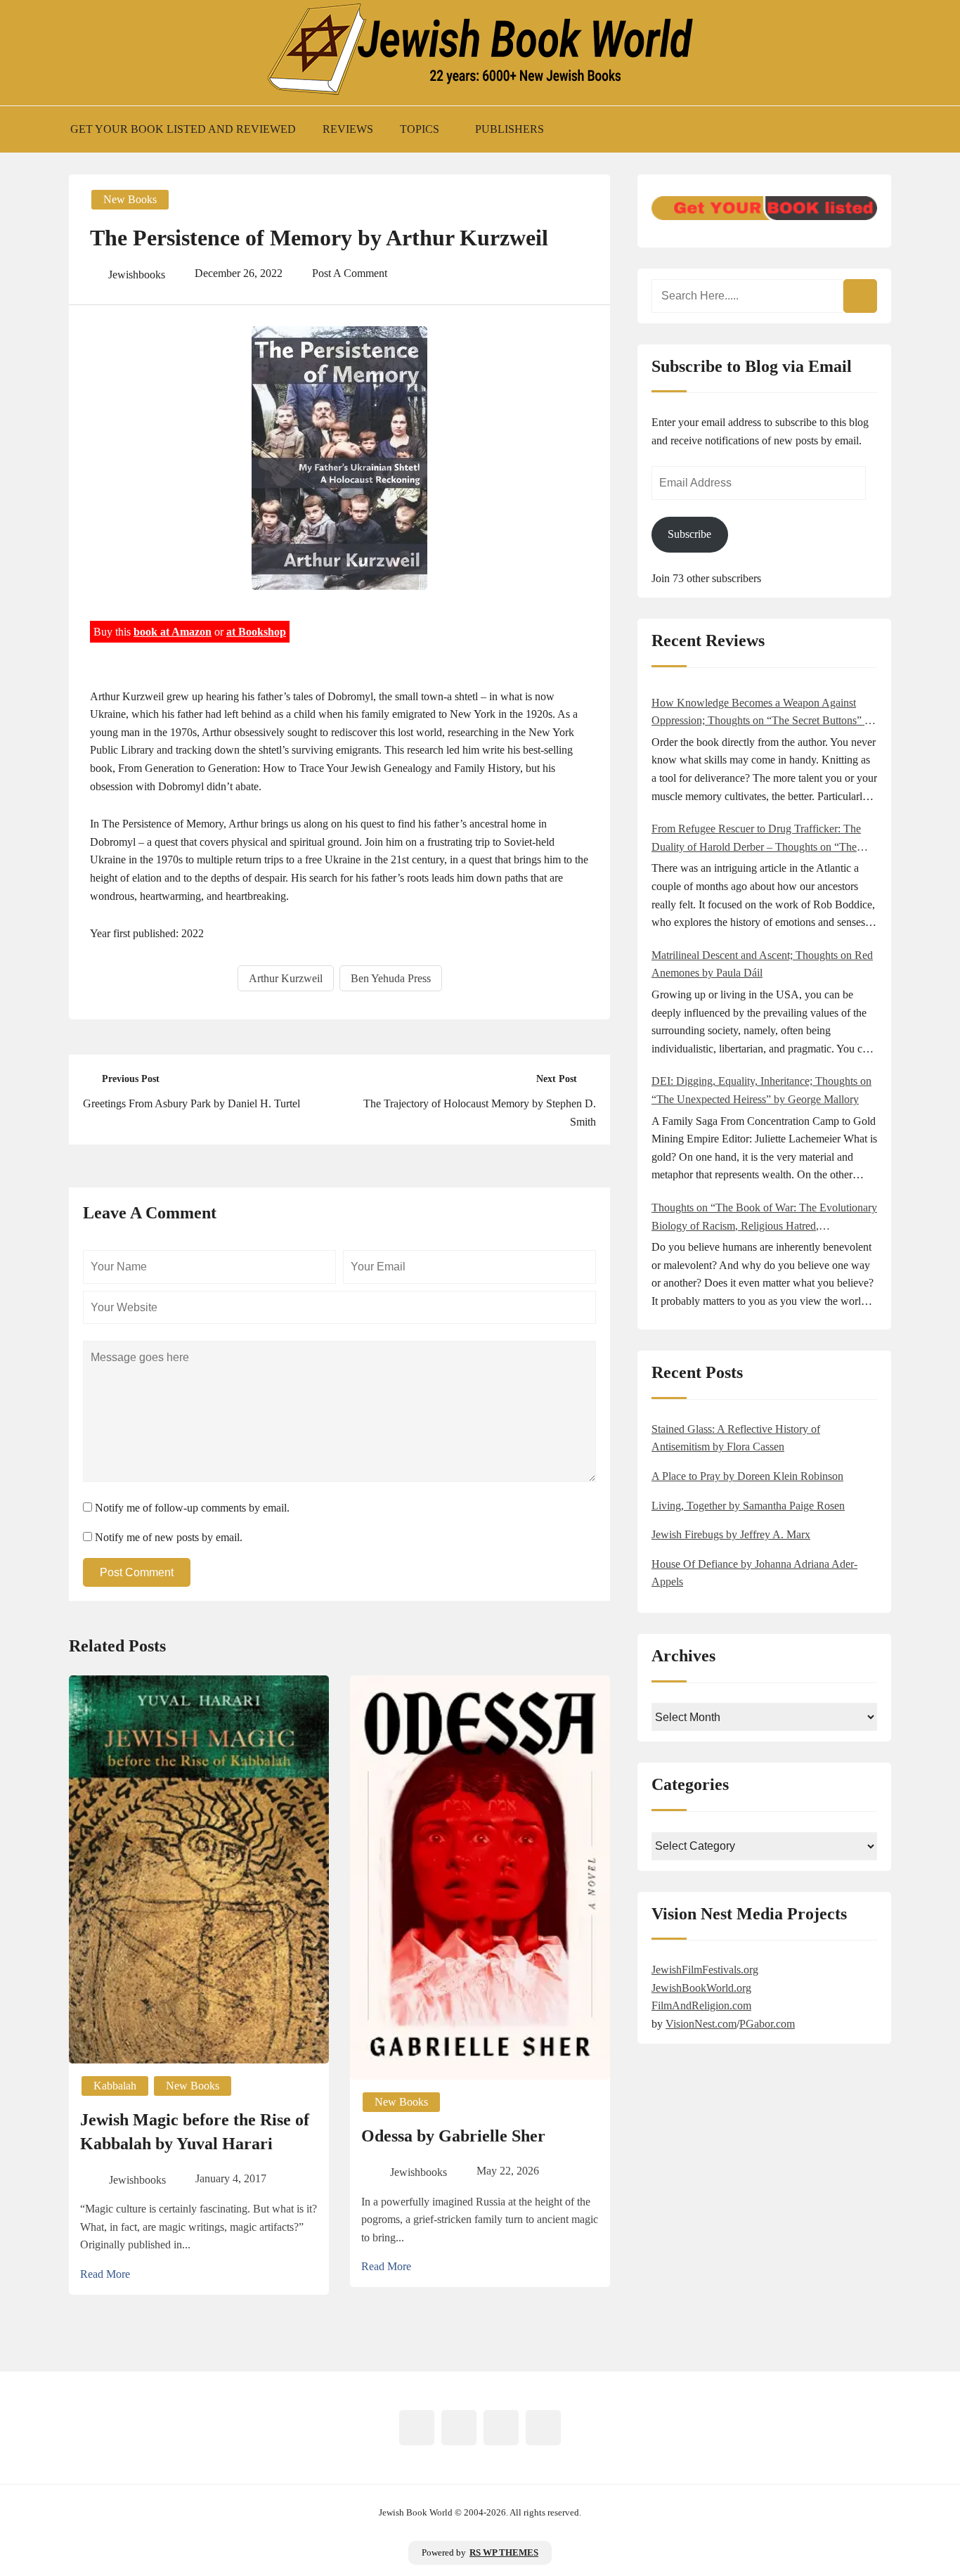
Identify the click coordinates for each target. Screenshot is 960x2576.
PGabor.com (767, 2024)
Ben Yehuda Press (391, 978)
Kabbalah (115, 2086)
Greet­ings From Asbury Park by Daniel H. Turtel (192, 1103)
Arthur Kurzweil (286, 978)
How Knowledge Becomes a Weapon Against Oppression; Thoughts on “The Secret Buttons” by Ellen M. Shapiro (764, 713)
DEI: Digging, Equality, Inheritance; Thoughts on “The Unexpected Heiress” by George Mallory (761, 1090)
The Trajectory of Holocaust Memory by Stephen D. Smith (480, 1113)
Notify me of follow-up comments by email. (192, 1508)
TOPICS (420, 129)
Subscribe (689, 534)
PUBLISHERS (510, 129)
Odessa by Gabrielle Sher (453, 2136)
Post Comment (137, 1572)
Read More (105, 2274)
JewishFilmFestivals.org (705, 1970)
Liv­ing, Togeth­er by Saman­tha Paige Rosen (748, 1506)
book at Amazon (173, 632)
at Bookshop (256, 632)
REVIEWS (348, 129)
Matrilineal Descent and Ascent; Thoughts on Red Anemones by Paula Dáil (762, 964)
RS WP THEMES (504, 2553)
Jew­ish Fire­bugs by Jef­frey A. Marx (731, 1534)
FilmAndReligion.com (701, 2005)
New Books (130, 199)
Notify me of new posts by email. (169, 1537)
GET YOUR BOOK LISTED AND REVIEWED (183, 129)
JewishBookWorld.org (701, 1988)
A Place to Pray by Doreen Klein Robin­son (747, 1476)
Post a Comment (350, 273)
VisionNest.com (701, 2024)
